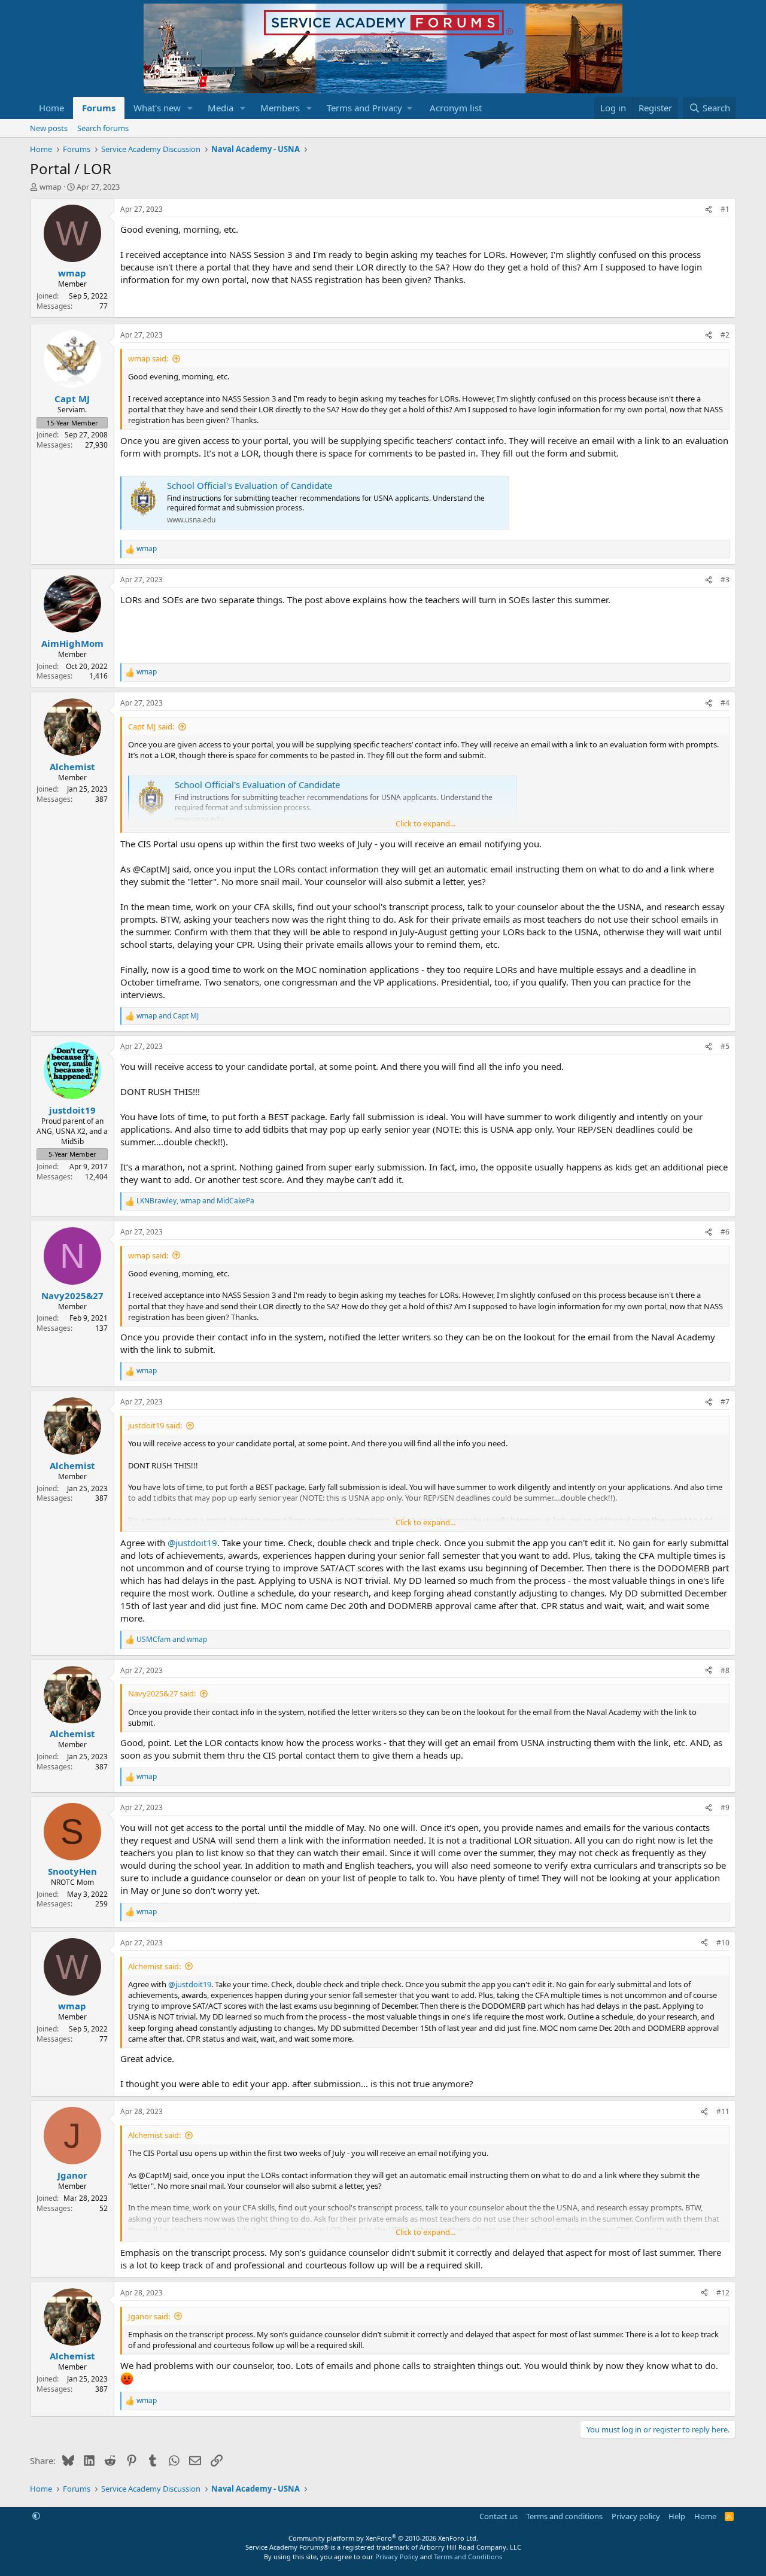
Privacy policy (636, 2516)
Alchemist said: (154, 1966)
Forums (99, 108)
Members (280, 108)
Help (677, 2516)
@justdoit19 (192, 1543)
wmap (51, 187)
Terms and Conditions (468, 2557)
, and (195, 1201)
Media (221, 108)
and (168, 1016)
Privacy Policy (397, 2557)
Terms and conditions (564, 2516)
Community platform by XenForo (383, 2538)
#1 (725, 209)
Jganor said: (149, 2316)
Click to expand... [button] (425, 823)
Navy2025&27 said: (162, 1693)
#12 (723, 2293)
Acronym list (456, 108)
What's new (157, 108)
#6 (725, 1232)
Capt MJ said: (151, 726)
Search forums (103, 128)
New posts (49, 128)
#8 (725, 1670)
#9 (725, 1807)
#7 (725, 1402)
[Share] (709, 210)
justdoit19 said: (155, 1425)
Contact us (498, 2516)
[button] (190, 108)
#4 (725, 703)
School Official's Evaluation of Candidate (250, 485)
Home (51, 108)
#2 (725, 335)
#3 (725, 580)
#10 (723, 1943)
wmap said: (148, 358)
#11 (723, 2111)
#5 (725, 1046)
